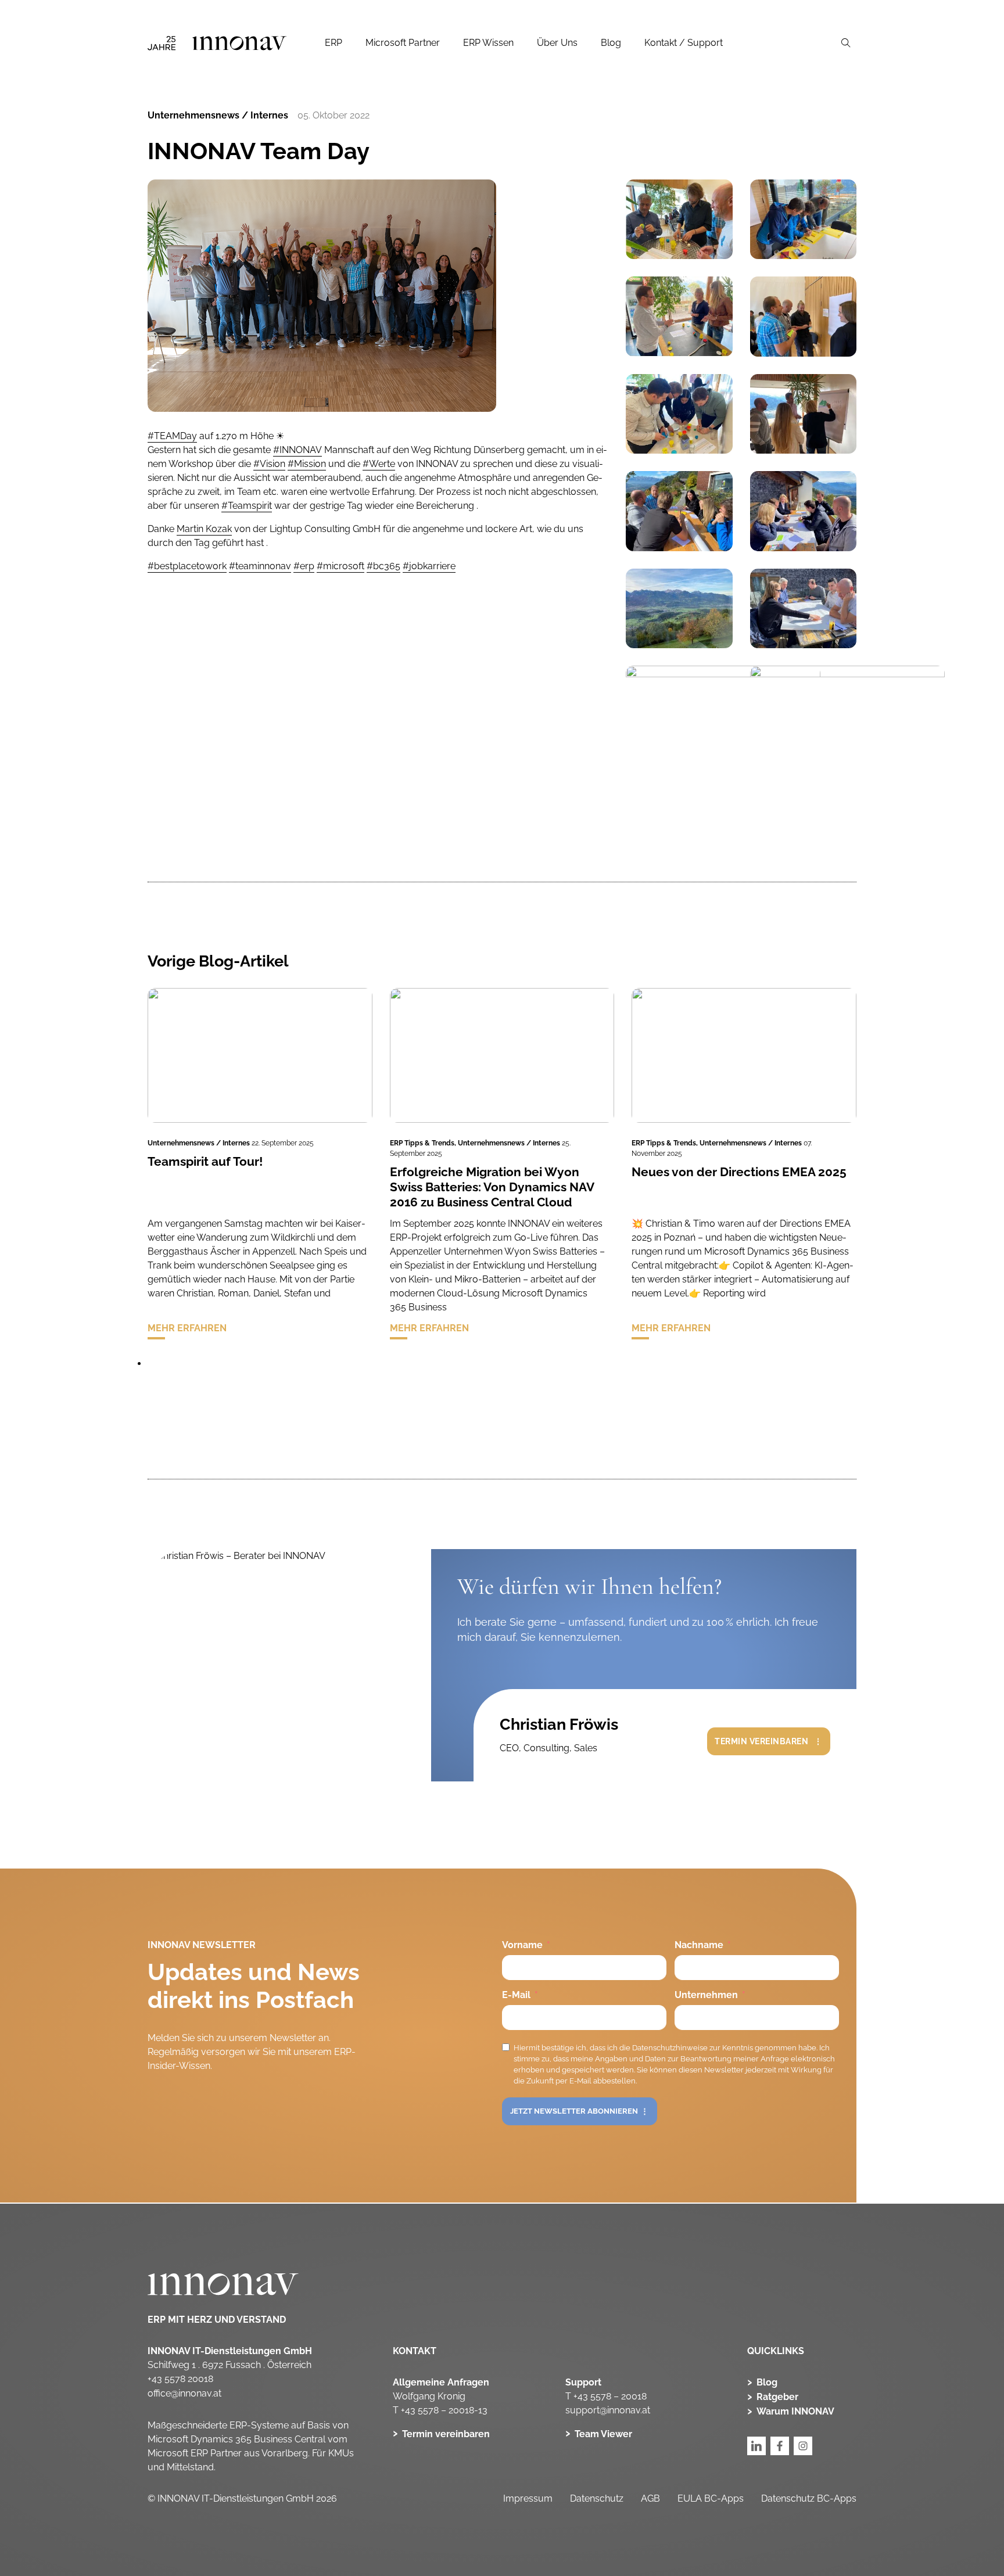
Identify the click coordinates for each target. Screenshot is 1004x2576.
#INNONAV (297, 450)
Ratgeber (777, 2397)
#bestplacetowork (187, 566)
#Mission (307, 464)
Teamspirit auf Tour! (205, 1161)
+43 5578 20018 (180, 2379)
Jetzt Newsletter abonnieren (574, 2111)
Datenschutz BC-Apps (809, 2498)
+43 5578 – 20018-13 (444, 2410)
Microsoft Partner (403, 43)
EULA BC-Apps (711, 2498)
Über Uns (557, 43)
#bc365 (383, 566)
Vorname (522, 1945)
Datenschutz (597, 2498)
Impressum (528, 2498)
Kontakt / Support (684, 43)
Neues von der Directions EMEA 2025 (739, 1172)
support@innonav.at (608, 2410)
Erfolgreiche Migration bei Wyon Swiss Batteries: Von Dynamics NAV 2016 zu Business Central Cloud (492, 1187)
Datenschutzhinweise (670, 2048)
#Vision (269, 464)
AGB (650, 2498)
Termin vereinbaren (761, 1741)
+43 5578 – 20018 (610, 2396)
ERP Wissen (488, 43)
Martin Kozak (204, 529)
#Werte (379, 464)
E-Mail (516, 1995)
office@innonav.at (184, 2393)
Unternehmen (706, 1995)
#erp (304, 566)
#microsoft (340, 566)
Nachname (699, 1945)
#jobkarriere (429, 566)
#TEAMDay (172, 436)
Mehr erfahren (187, 1328)
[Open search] (846, 43)
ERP (334, 43)
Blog (611, 43)
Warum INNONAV (795, 2411)
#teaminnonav (260, 566)
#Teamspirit (247, 506)
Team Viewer (603, 2434)
